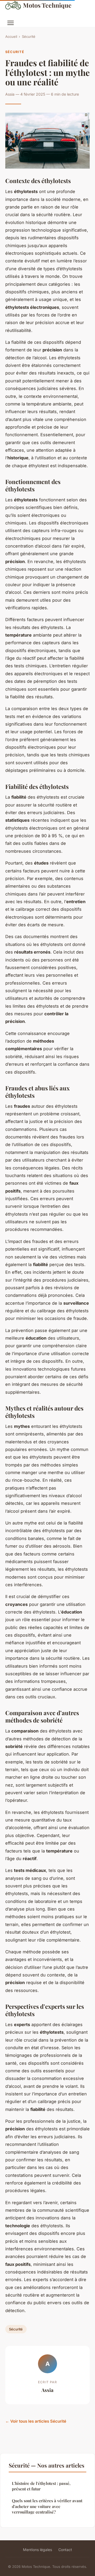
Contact (65, 2550)
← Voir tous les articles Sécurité (36, 2421)
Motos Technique (47, 5)
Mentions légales (37, 2550)
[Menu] (11, 23)
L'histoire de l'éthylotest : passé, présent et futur (41, 2486)
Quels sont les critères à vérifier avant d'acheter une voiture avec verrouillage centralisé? (47, 2506)
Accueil (11, 37)
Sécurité (29, 37)
